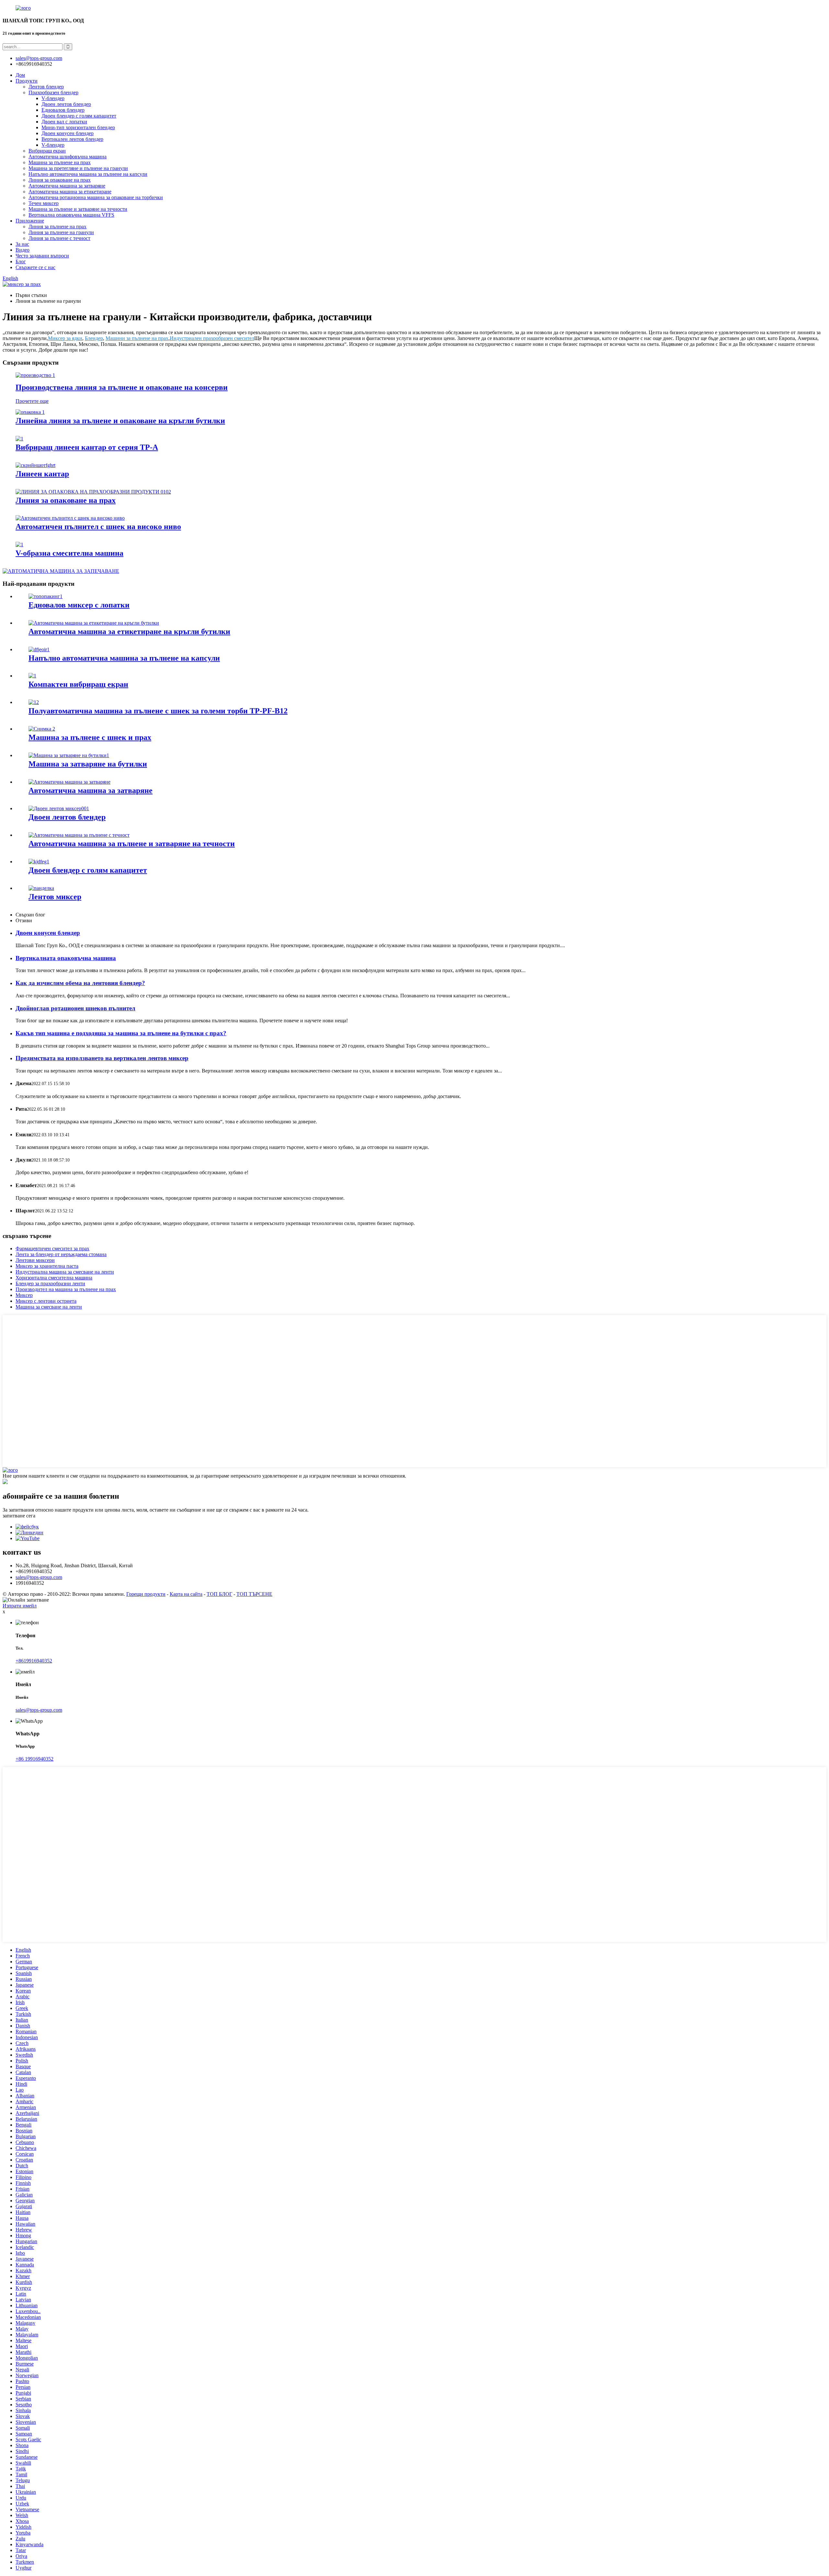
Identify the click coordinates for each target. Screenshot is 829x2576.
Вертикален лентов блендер (72, 139)
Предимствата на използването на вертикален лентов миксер (102, 1058)
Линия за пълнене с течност (59, 238)
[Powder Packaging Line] (93, 492)
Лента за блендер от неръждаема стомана (61, 1254)
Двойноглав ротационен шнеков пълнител (75, 1008)
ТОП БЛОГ (219, 1594)
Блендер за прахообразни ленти (50, 1283)
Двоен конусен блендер (68, 133)
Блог (21, 261)
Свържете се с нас (35, 267)
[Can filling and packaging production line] (35, 375)
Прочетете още (32, 401)
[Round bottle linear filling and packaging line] (30, 412)
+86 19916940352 (34, 1759)
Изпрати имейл (20, 1606)
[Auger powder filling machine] (42, 729)
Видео (23, 250)
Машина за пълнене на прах (60, 162)
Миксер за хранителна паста (47, 1266)
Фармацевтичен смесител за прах (52, 1248)
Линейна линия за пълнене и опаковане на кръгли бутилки (120, 421)
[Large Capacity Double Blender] (39, 862)
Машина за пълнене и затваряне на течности (78, 209)
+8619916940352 (34, 1661)
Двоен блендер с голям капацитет (79, 116)
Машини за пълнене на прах (137, 338)
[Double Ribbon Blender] (59, 808)
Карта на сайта (186, 1594)
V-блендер (53, 98)
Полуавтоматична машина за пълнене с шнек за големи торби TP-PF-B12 (158, 711)
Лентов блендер (46, 87)
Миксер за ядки (65, 338)
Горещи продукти (146, 1594)
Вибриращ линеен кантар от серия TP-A (87, 447)
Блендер (94, 338)
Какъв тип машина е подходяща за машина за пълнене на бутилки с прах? (121, 1033)
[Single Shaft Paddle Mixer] (45, 596)
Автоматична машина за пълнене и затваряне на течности (132, 844)
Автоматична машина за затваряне (67, 186)
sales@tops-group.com (39, 1577)
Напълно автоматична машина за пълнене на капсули (88, 174)
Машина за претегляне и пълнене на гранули (78, 168)
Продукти (27, 81)
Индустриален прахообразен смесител (212, 338)
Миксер (24, 1295)
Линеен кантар (42, 474)
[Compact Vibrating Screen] (32, 676)
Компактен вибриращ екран (78, 684)
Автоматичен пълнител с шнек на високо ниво (98, 527)
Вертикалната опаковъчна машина (66, 958)
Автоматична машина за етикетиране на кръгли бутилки (129, 631)
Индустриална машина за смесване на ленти (65, 1272)
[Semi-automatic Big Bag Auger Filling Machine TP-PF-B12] (34, 702)
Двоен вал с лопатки (64, 122)
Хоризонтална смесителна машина (54, 1278)
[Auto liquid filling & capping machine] (79, 835)
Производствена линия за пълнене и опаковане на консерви (122, 387)
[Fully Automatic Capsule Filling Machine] (39, 649)
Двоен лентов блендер (66, 104)
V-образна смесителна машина (69, 553)
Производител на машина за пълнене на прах (66, 1289)
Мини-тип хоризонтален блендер (78, 127)
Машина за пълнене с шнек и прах (90, 737)
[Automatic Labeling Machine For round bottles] (94, 623)
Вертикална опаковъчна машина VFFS (71, 215)
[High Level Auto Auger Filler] (70, 518)
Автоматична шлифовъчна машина (68, 157)
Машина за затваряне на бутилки (88, 764)
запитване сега (19, 1516)
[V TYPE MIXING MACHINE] (19, 545)
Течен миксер (44, 203)
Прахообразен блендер (53, 92)
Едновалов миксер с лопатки (79, 605)
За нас (22, 244)
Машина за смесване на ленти (49, 1307)
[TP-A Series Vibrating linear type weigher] (19, 439)
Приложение (30, 221)
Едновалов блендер (63, 110)
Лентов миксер (55, 897)
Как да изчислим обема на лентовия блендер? (80, 983)
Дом (20, 75)
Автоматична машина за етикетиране (70, 192)
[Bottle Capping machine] (69, 755)
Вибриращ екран (47, 151)
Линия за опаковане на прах (60, 180)
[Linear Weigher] (35, 465)
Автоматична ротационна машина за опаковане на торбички (96, 197)
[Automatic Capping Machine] (69, 782)
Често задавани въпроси (42, 256)
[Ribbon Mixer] (41, 888)
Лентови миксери (35, 1260)
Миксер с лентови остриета (46, 1301)
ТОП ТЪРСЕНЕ (254, 1594)
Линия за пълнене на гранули (61, 232)
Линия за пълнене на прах (57, 227)
